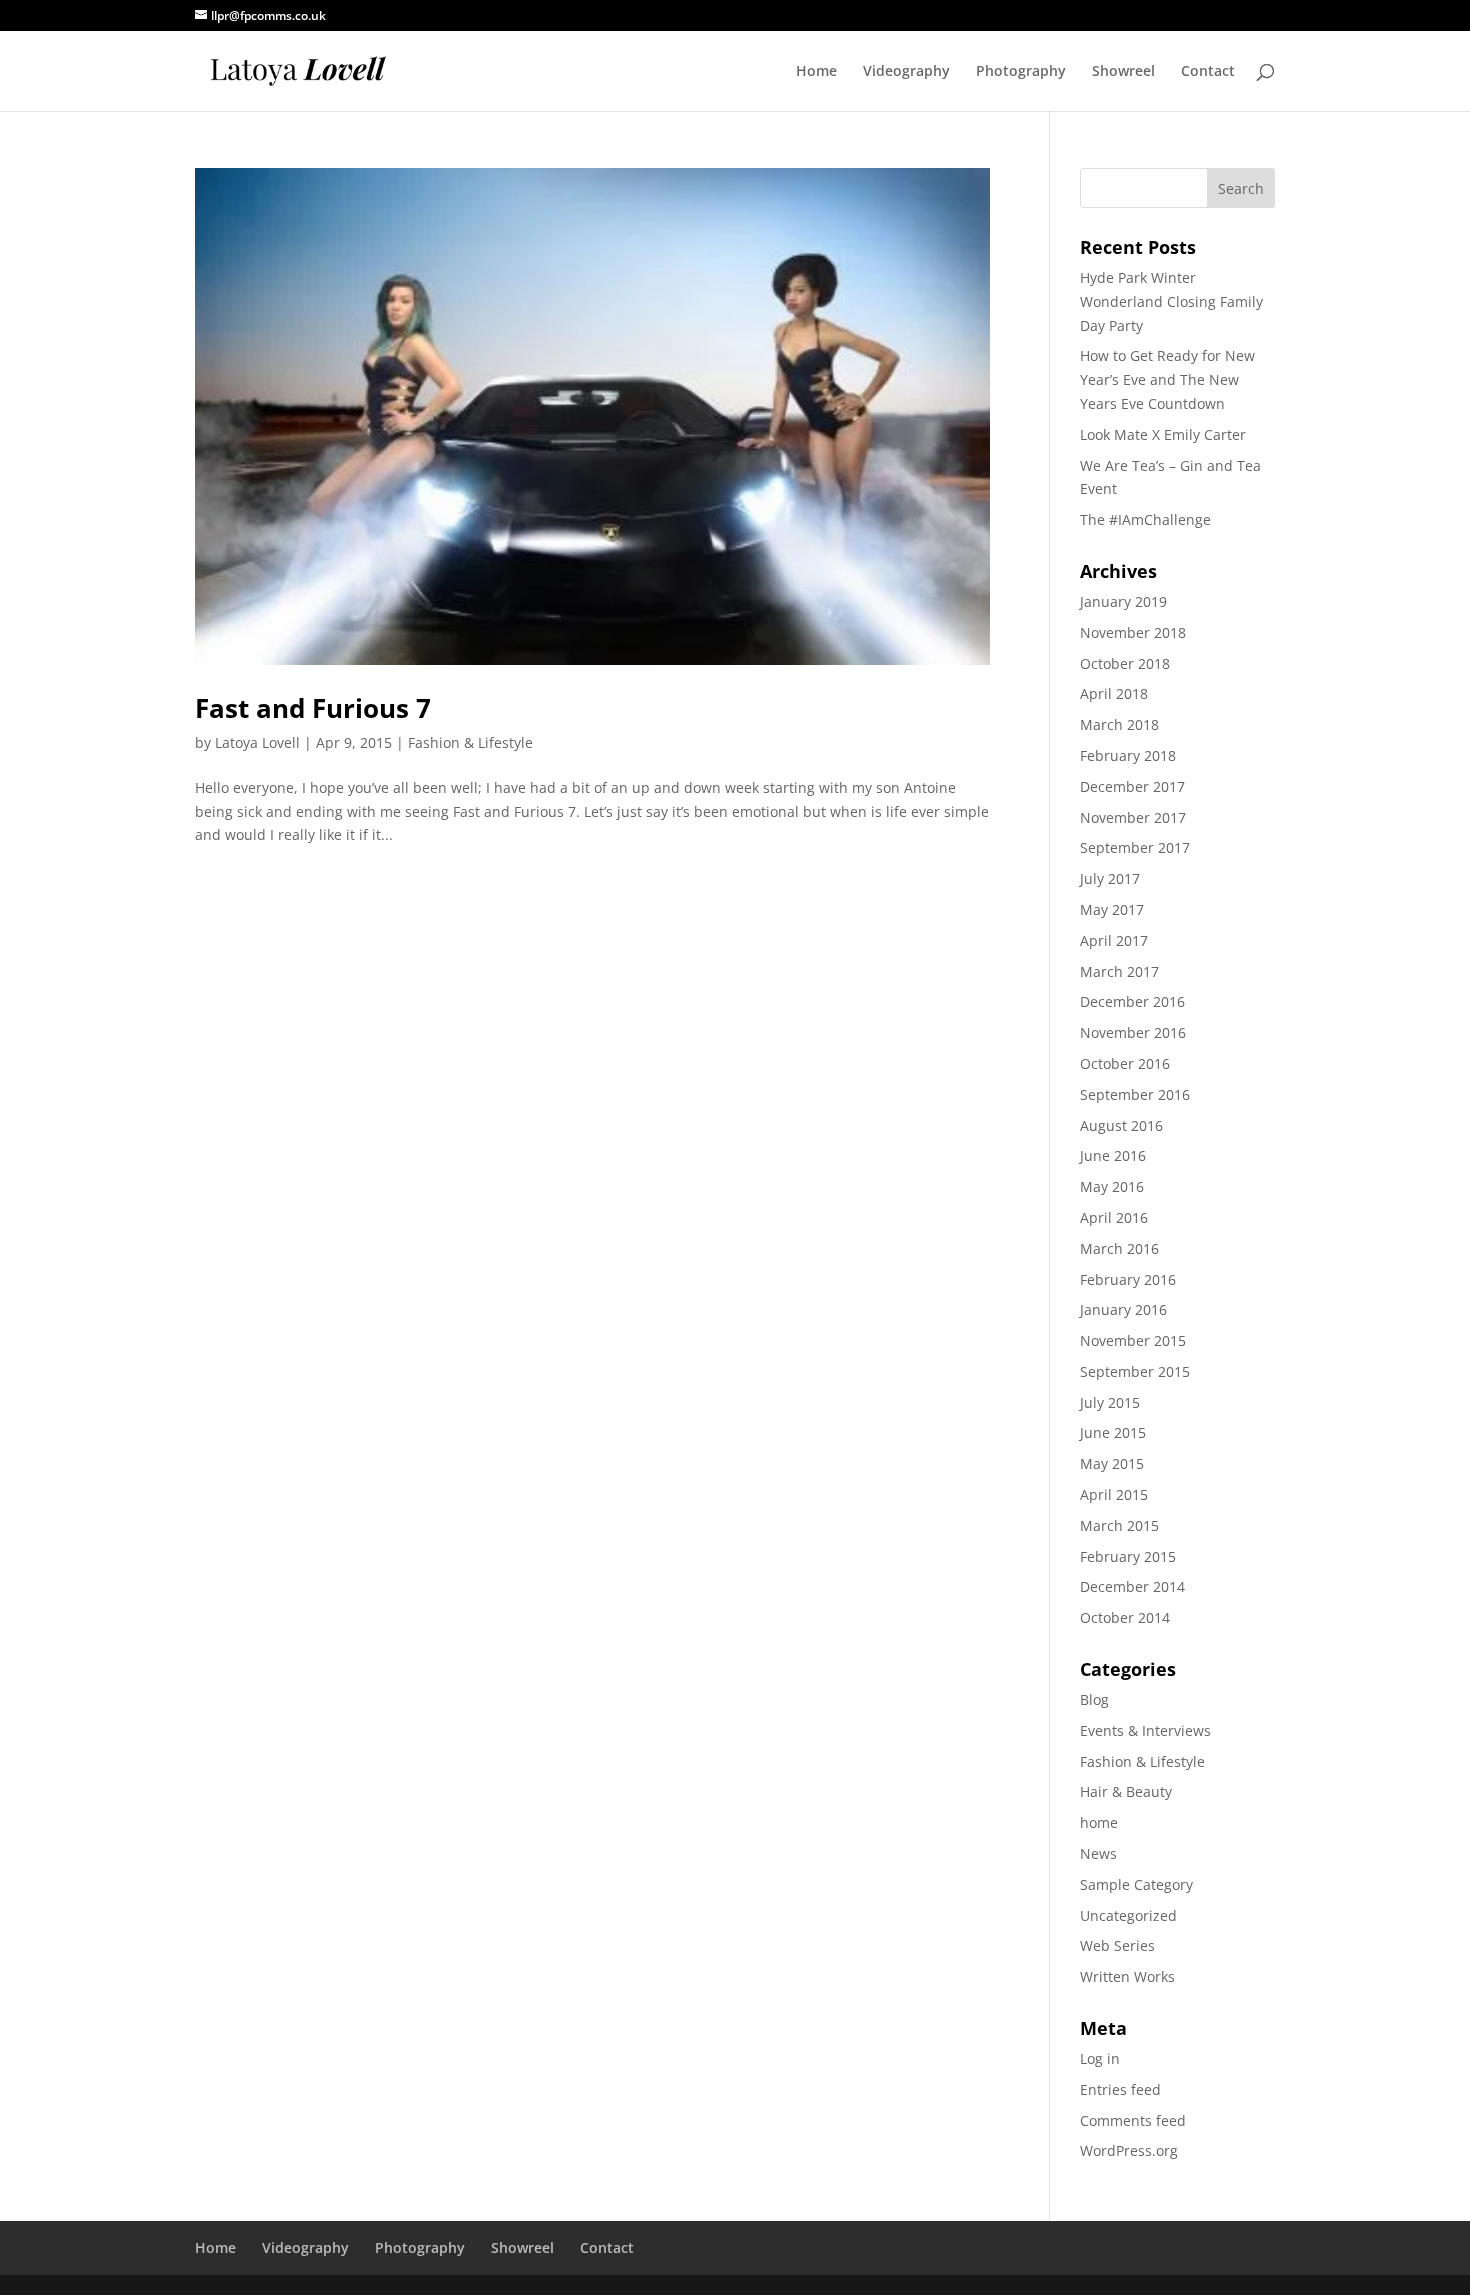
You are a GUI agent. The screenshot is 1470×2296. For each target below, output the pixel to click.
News (1098, 1853)
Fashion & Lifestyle (470, 742)
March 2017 (1119, 971)
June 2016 (1113, 1155)
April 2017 (1114, 940)
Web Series (1117, 1945)
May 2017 (1112, 909)
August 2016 (1121, 1125)
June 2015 (1113, 1432)
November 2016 (1133, 1032)
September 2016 (1135, 1094)
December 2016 (1132, 1001)
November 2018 (1133, 632)
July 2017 (1110, 878)
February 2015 (1128, 1556)
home (1099, 1822)
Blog (1094, 1699)
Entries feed (1120, 2089)
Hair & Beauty (1126, 1791)
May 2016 (1112, 1186)
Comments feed (1133, 2120)
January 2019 (1123, 601)
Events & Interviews (1145, 1730)
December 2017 (1132, 786)
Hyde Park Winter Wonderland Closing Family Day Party (1171, 301)
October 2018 (1125, 663)
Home (816, 72)
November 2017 (1133, 817)
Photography (1021, 72)
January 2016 (1123, 1309)
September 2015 (1135, 1371)
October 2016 (1125, 1063)
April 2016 (1114, 1217)
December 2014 (1132, 1586)
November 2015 (1133, 1340)
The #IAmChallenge (1145, 519)
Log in (1100, 2058)
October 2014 (1125, 1617)
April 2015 (1114, 1494)
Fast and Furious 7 (313, 708)
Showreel (1123, 72)
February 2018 (1128, 755)
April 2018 (1114, 693)
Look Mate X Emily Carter (1163, 434)
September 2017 (1135, 847)
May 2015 (1112, 1463)
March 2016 (1119, 1248)
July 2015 (1110, 1402)
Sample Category (1136, 1884)
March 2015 (1119, 1525)
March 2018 (1119, 724)
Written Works (1127, 1976)
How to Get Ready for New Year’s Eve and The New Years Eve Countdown (1167, 379)
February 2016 (1128, 1279)
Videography (906, 72)
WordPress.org (1129, 2150)
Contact (1208, 72)
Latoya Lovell (257, 742)
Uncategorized (1128, 1915)
